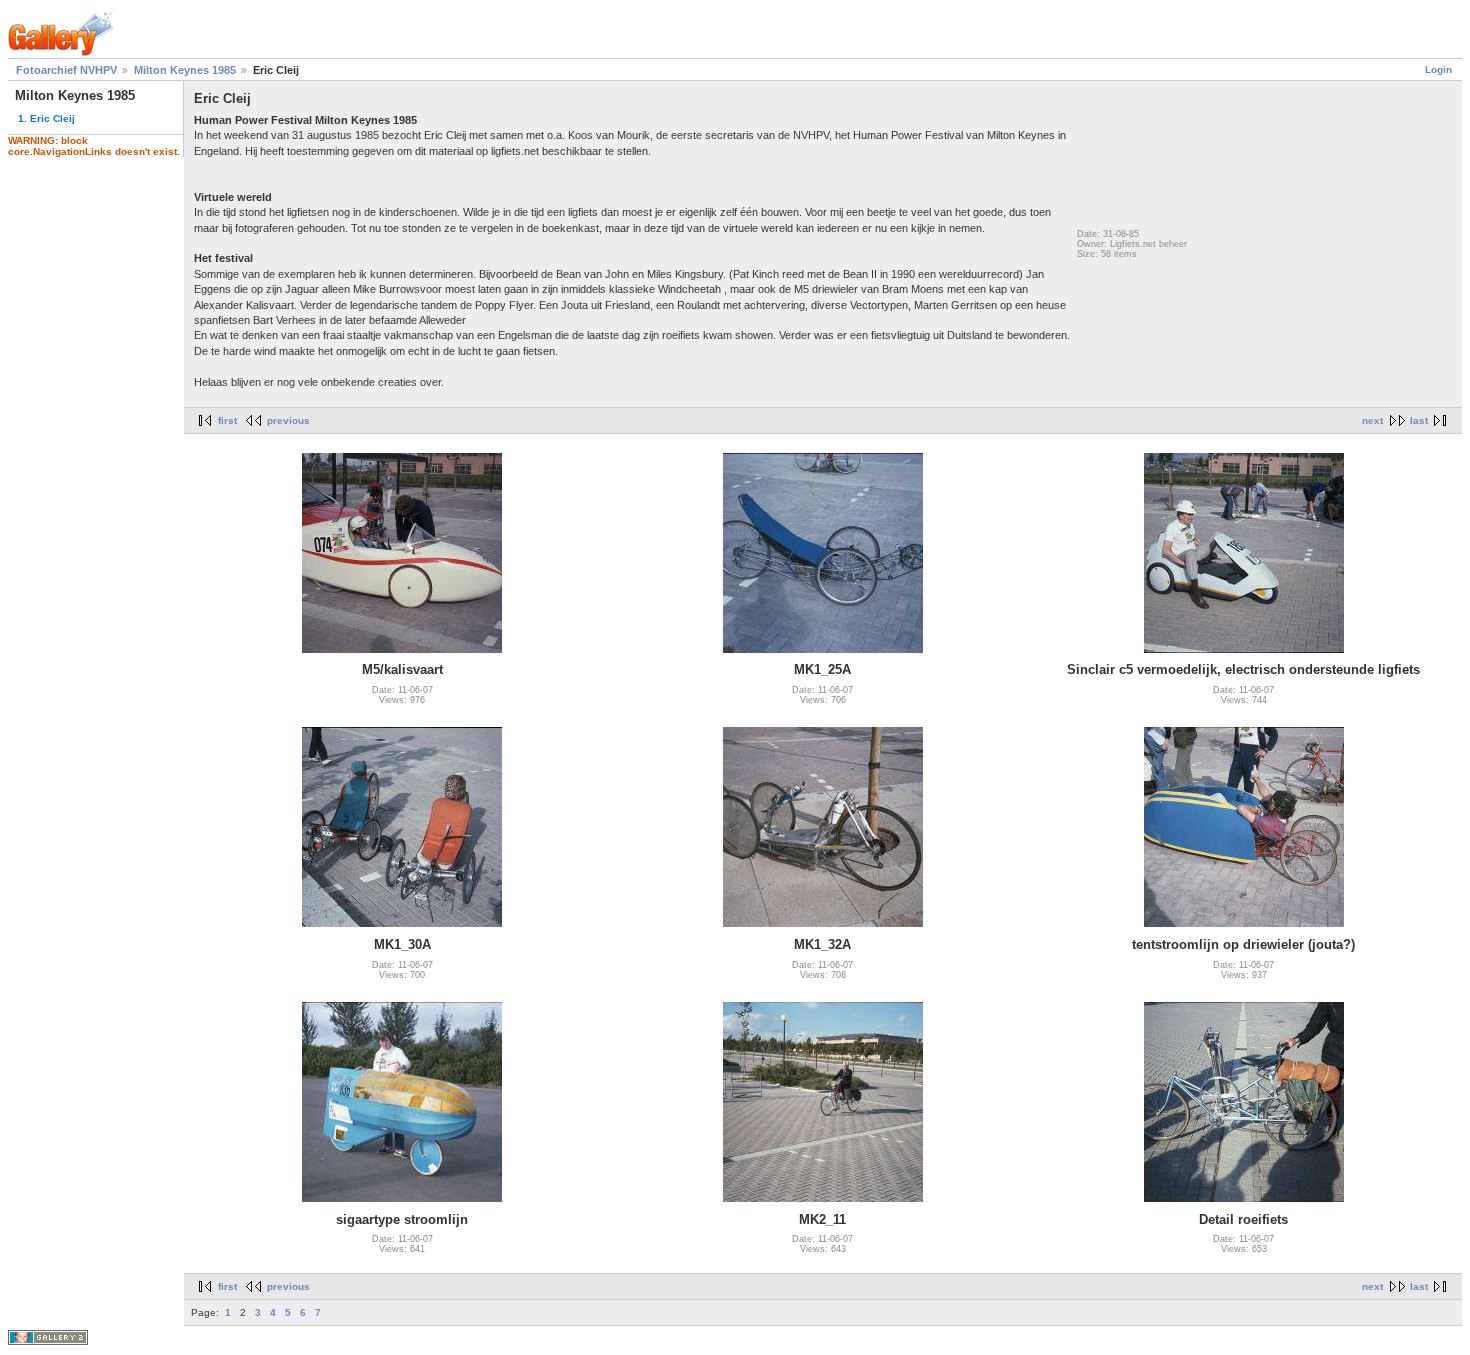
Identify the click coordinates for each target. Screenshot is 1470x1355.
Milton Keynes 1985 (185, 70)
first (227, 420)
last (1419, 420)
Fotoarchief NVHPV (66, 70)
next (1372, 420)
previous (288, 420)
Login (1438, 69)
